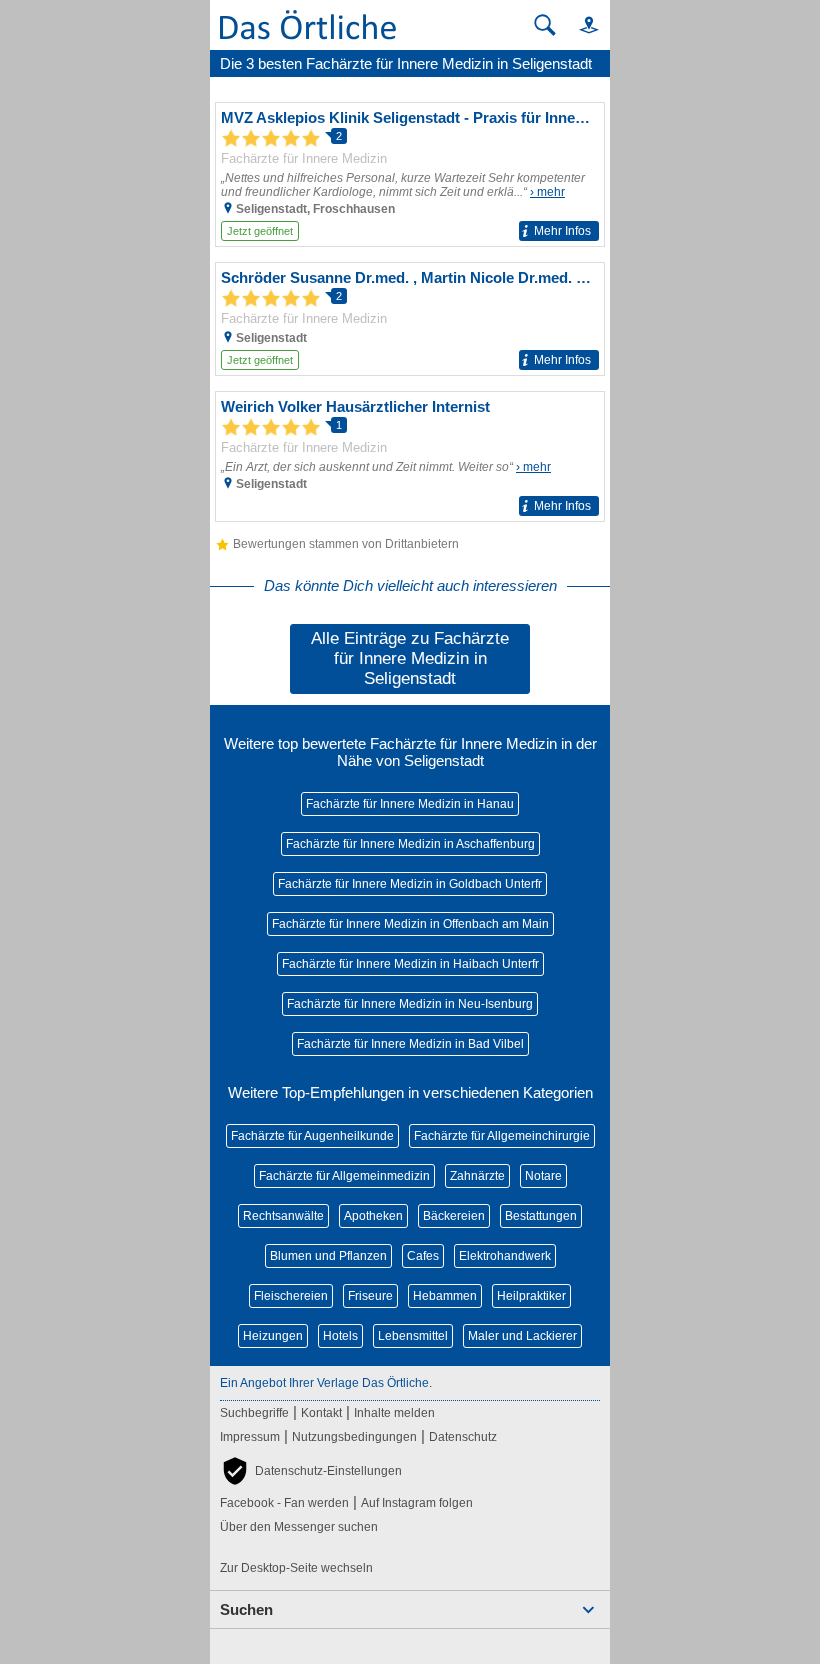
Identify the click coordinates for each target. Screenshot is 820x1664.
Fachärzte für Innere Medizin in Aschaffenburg (410, 844)
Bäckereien (454, 1216)
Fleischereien (291, 1296)
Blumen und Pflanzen (328, 1256)
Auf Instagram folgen (417, 1503)
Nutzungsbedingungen (354, 1437)
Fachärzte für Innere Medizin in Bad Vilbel (410, 1044)
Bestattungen (541, 1216)
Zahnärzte (477, 1176)
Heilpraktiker (531, 1296)
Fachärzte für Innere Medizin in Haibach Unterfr (410, 964)
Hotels (340, 1336)
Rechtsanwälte (283, 1216)
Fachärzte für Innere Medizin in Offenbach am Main (410, 924)
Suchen (246, 1609)
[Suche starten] (545, 25)
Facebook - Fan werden (284, 1503)
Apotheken (373, 1216)
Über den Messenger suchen (299, 1527)
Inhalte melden (394, 1413)
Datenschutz (463, 1437)
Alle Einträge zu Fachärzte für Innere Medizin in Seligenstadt (410, 658)
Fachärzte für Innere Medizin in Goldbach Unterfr (410, 884)
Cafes (423, 1256)
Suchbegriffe (254, 1413)
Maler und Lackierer (522, 1336)
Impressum (250, 1437)
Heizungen (273, 1336)
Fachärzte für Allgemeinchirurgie (502, 1136)
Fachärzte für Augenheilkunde (312, 1136)
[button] (580, 24)
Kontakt (321, 1413)
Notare (543, 1176)
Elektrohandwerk (505, 1256)
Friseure (370, 1296)
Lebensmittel (413, 1336)
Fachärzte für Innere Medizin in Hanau (410, 804)
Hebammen (445, 1296)
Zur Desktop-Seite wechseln (296, 1568)
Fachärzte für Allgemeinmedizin (344, 1176)
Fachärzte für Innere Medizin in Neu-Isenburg (410, 1004)
